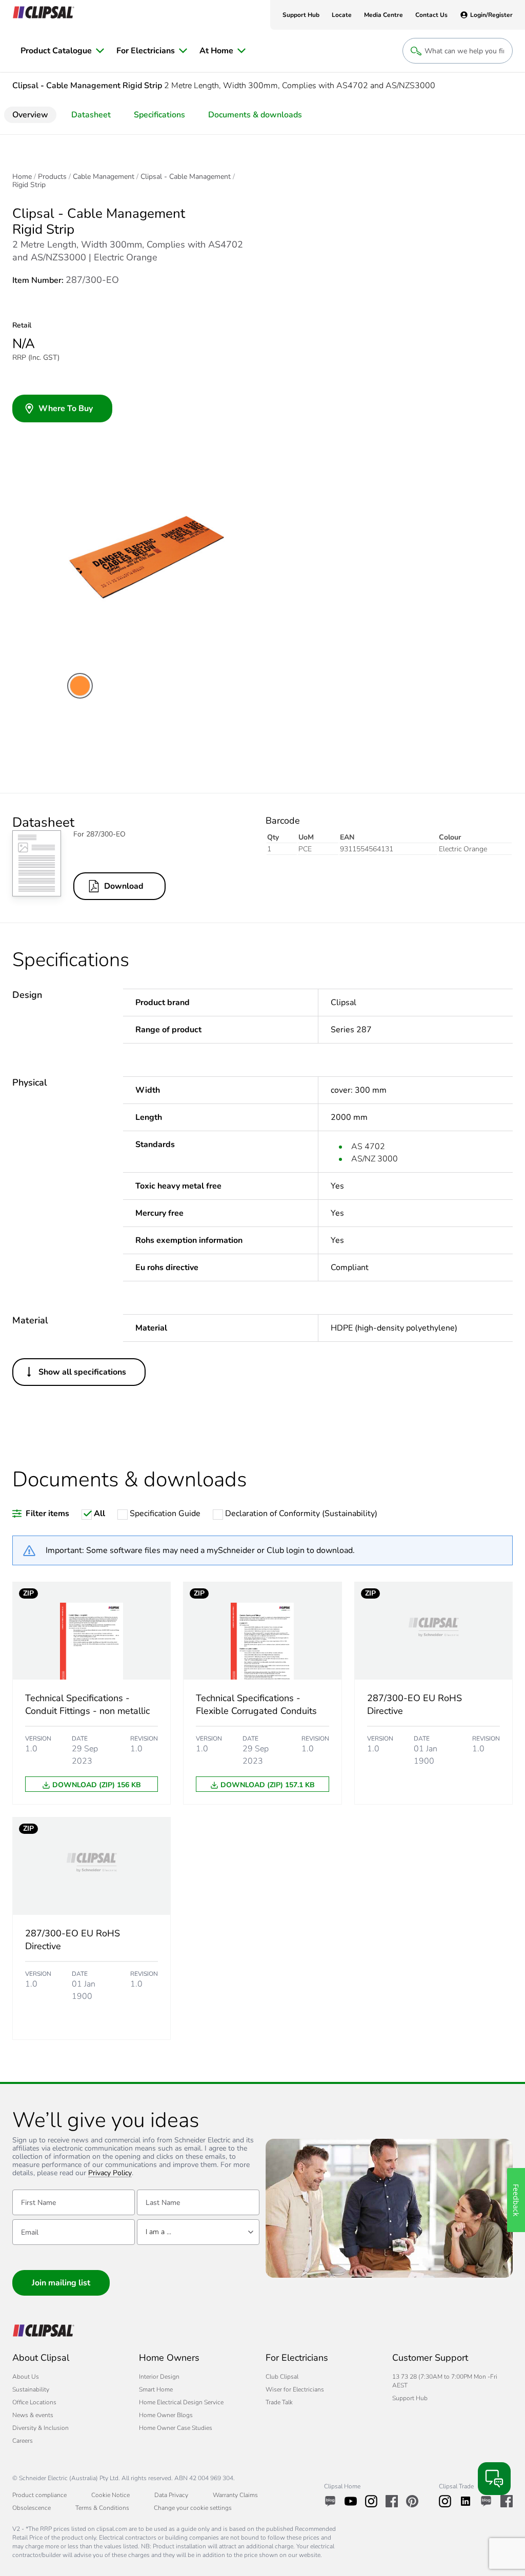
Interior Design (159, 2377)
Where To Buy (66, 408)
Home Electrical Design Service (181, 2402)
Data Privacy (171, 2495)
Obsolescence (32, 2508)
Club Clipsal (282, 2377)
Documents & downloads (255, 115)
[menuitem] (62, 51)
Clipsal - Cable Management (186, 177)
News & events (33, 2415)
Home (22, 177)
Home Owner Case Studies (176, 2428)
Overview (30, 115)
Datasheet (91, 115)
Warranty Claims (235, 2495)
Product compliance (39, 2495)
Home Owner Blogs (166, 2415)
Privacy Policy (110, 2173)
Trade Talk (279, 2402)
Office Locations (34, 2402)
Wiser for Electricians (295, 2389)
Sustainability (31, 2389)
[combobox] (198, 2232)
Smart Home (156, 2389)
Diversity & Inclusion (41, 2428)
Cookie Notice (110, 2495)
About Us (26, 2377)
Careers (23, 2441)
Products (52, 177)
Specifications (159, 115)
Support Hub (410, 2398)
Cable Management (104, 177)
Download (124, 886)
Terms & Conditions (102, 2508)
